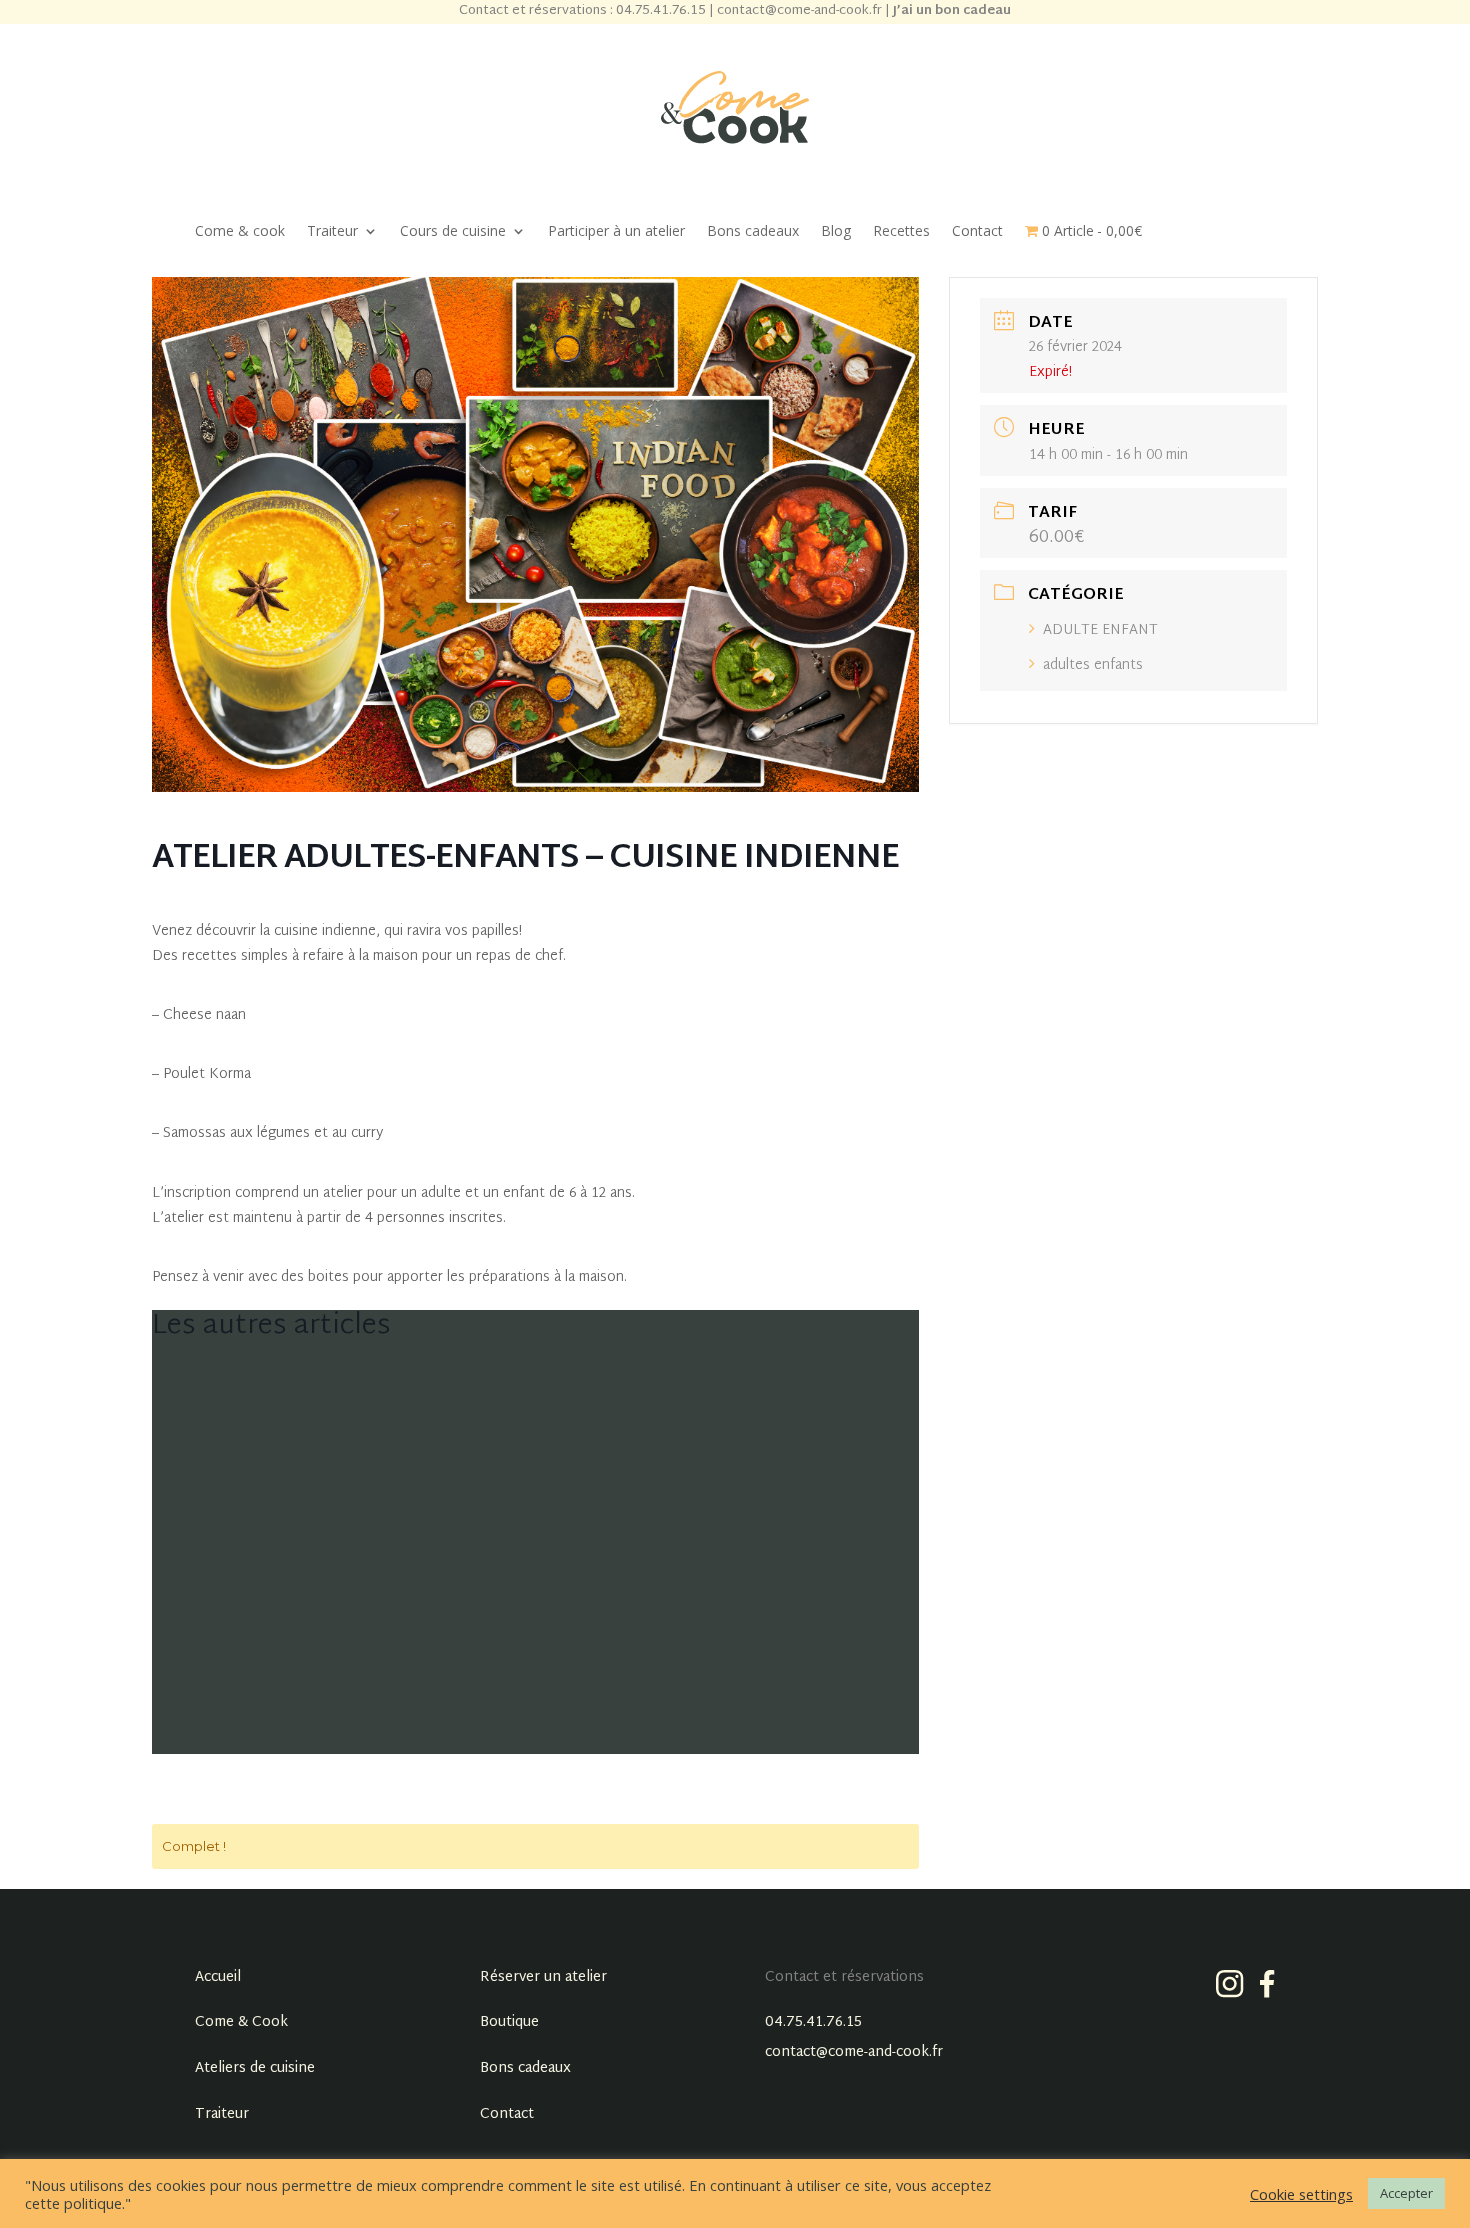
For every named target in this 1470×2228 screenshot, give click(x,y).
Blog (836, 232)
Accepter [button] (1406, 2193)
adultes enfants (1093, 665)
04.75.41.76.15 (813, 2022)
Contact (977, 232)
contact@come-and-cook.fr (854, 2052)
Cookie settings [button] (1301, 2194)
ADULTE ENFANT (1100, 630)
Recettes (901, 232)
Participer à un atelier (616, 232)
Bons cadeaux (753, 232)
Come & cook (240, 232)
